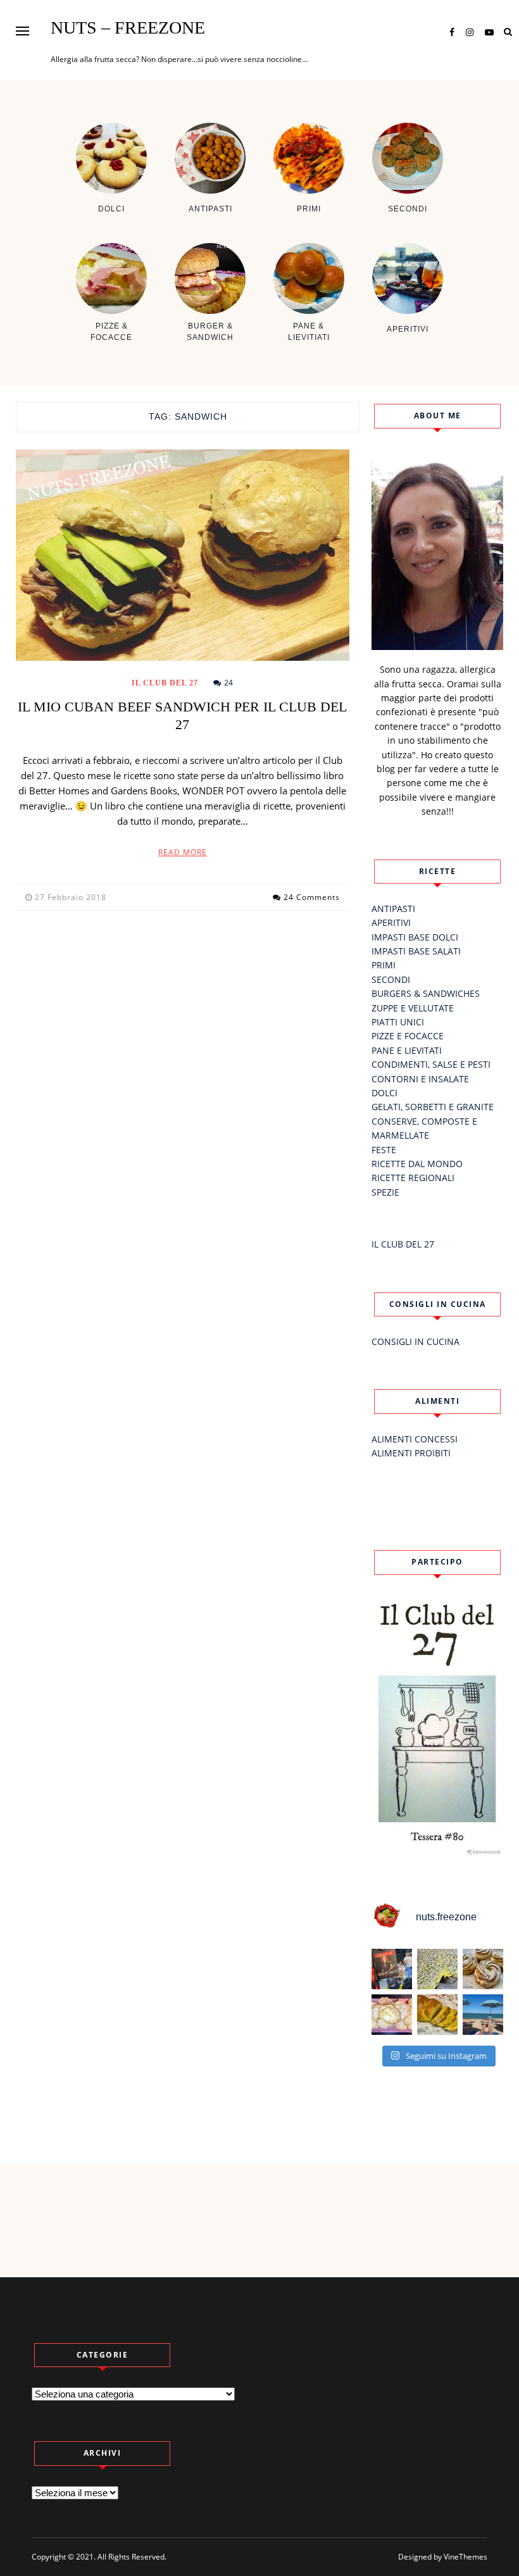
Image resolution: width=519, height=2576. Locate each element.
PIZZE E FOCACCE (408, 1036)
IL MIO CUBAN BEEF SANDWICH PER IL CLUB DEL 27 (182, 716)
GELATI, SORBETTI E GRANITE (433, 1107)
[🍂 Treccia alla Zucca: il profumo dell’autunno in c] (437, 2015)
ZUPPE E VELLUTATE (413, 1008)
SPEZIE (385, 1192)
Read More (183, 852)
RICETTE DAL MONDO (417, 1164)
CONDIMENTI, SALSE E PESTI (431, 1064)
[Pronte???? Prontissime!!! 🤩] (392, 1969)
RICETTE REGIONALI (413, 1178)
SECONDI (391, 979)
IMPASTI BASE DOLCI (415, 937)
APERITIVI (391, 922)
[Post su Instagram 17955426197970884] (483, 2015)
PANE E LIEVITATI (407, 1050)
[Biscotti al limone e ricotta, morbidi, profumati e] (392, 2015)
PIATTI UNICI (398, 1022)
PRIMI (384, 965)
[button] (22, 31)
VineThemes (466, 2557)
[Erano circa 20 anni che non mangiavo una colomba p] (437, 1969)
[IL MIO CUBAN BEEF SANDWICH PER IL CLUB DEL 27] (183, 555)
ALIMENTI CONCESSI (415, 1439)
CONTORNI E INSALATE (420, 1079)
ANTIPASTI (393, 909)
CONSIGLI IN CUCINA (416, 1341)
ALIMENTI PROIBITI (411, 1453)
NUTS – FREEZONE (128, 28)
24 (228, 683)
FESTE (384, 1150)
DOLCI (385, 1093)
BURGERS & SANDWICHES (426, 993)
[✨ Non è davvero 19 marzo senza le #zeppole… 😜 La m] (483, 1969)
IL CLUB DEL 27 (165, 683)
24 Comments (312, 897)
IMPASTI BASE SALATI (416, 951)
